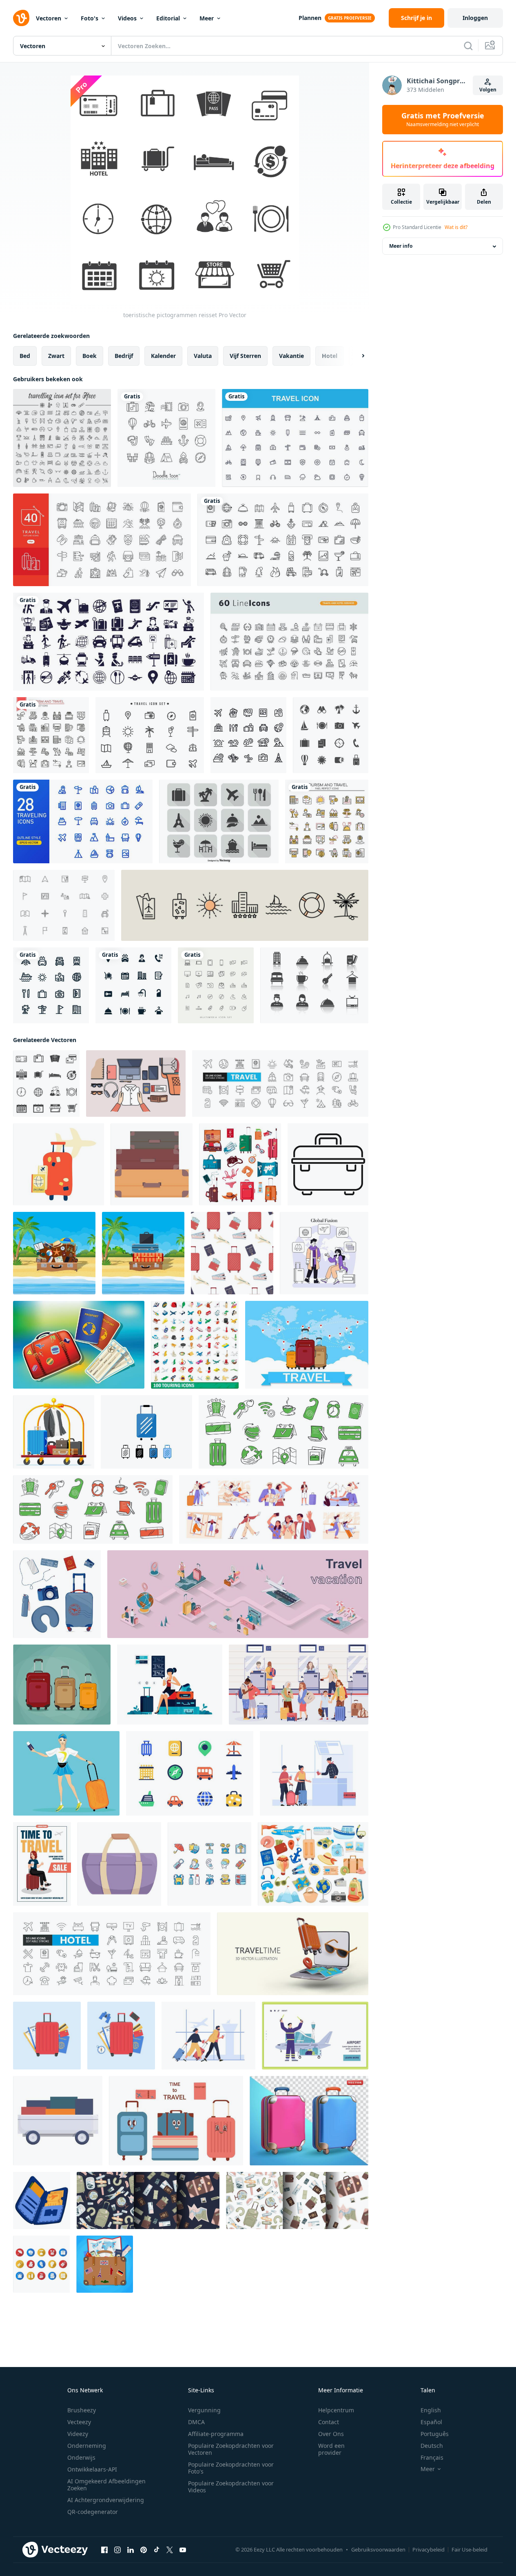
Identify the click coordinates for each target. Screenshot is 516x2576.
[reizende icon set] (62, 438)
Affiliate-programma (216, 2434)
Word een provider (331, 2449)
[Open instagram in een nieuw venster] (117, 2550)
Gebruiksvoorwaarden (378, 2549)
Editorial (168, 18)
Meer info (401, 246)
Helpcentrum (336, 2410)
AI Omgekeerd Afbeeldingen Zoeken (106, 2485)
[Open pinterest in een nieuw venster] (144, 2550)
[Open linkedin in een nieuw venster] (131, 2550)
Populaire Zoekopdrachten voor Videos (231, 2487)
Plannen (310, 18)
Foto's (90, 18)
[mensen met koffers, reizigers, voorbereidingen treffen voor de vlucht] (274, 1509)
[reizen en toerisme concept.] (105, 2264)
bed (25, 356)
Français (432, 2457)
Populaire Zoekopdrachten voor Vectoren (231, 2449)
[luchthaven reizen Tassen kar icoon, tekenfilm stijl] (58, 2121)
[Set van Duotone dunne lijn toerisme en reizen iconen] (327, 821)
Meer (207, 18)
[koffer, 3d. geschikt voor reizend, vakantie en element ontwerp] (309, 2121)
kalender (163, 356)
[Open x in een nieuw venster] (170, 2550)
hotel (330, 356)
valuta (203, 356)
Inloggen (475, 18)
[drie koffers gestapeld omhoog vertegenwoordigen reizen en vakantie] (152, 1164)
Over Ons (331, 2434)
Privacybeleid (429, 2549)
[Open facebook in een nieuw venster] (104, 2550)
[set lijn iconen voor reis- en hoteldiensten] (289, 642)
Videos (127, 18)
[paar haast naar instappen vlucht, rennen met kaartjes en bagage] (208, 2036)
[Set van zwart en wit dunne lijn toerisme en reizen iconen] (51, 735)
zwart (56, 356)
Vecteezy (79, 2422)
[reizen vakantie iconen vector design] (248, 735)
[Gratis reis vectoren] (150, 735)
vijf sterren (245, 356)
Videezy (78, 2434)
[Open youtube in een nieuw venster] (183, 2550)
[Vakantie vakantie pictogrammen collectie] (331, 735)
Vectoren (49, 18)
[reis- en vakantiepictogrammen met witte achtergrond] (51, 985)
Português (435, 2434)
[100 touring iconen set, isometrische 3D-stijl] (195, 1345)
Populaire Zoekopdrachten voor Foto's (231, 2468)
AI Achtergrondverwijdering (106, 2500)
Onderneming (87, 2446)
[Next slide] (356, 356)
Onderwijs (81, 2457)
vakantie (291, 356)
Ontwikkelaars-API (92, 2469)
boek (90, 356)
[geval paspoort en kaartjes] (79, 1345)
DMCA (196, 2422)
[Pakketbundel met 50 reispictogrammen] (295, 438)
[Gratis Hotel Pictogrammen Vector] (314, 985)
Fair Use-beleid (469, 2549)
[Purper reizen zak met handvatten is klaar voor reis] (119, 1864)
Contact (329, 2422)
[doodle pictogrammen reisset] (166, 438)
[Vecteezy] (21, 18)
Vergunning (204, 2410)
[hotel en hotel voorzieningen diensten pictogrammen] (133, 985)
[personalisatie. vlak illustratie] (324, 1253)
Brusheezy (82, 2410)
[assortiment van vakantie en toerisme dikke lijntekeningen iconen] (283, 540)
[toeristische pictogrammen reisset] (46, 1084)
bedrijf (124, 356)
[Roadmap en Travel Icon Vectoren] (64, 905)
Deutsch (432, 2446)
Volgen (488, 90)
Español (431, 2422)
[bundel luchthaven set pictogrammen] (109, 642)
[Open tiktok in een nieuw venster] (157, 2550)
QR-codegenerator (93, 2512)
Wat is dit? (456, 227)
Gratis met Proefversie (443, 120)
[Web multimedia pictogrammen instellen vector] (216, 985)
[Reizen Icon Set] (219, 821)
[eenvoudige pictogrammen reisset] (102, 540)
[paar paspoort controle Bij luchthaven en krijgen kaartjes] (314, 1773)
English (431, 2410)
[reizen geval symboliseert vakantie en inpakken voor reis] (328, 1164)
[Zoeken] (468, 46)
